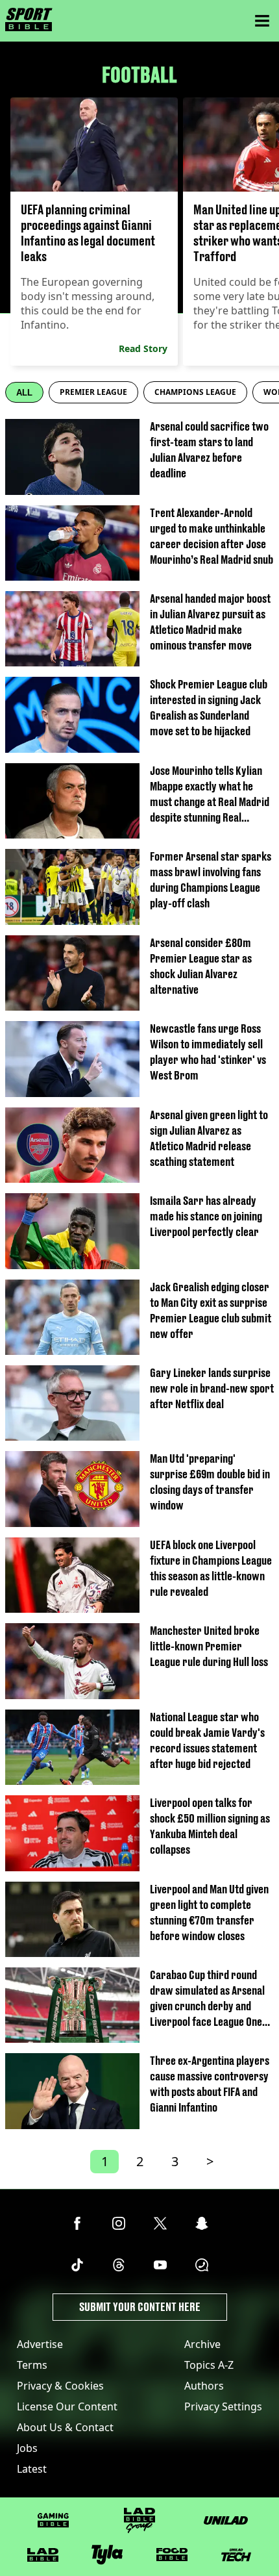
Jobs (27, 2448)
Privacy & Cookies (60, 2386)
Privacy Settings (223, 2406)
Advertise (40, 2344)
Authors (204, 2386)
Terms (32, 2365)
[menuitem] (93, 392)
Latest (32, 2469)
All (24, 393)
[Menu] (262, 21)
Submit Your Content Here (140, 2307)
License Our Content (67, 2406)
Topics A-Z (209, 2365)
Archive (202, 2344)
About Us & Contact (65, 2427)
